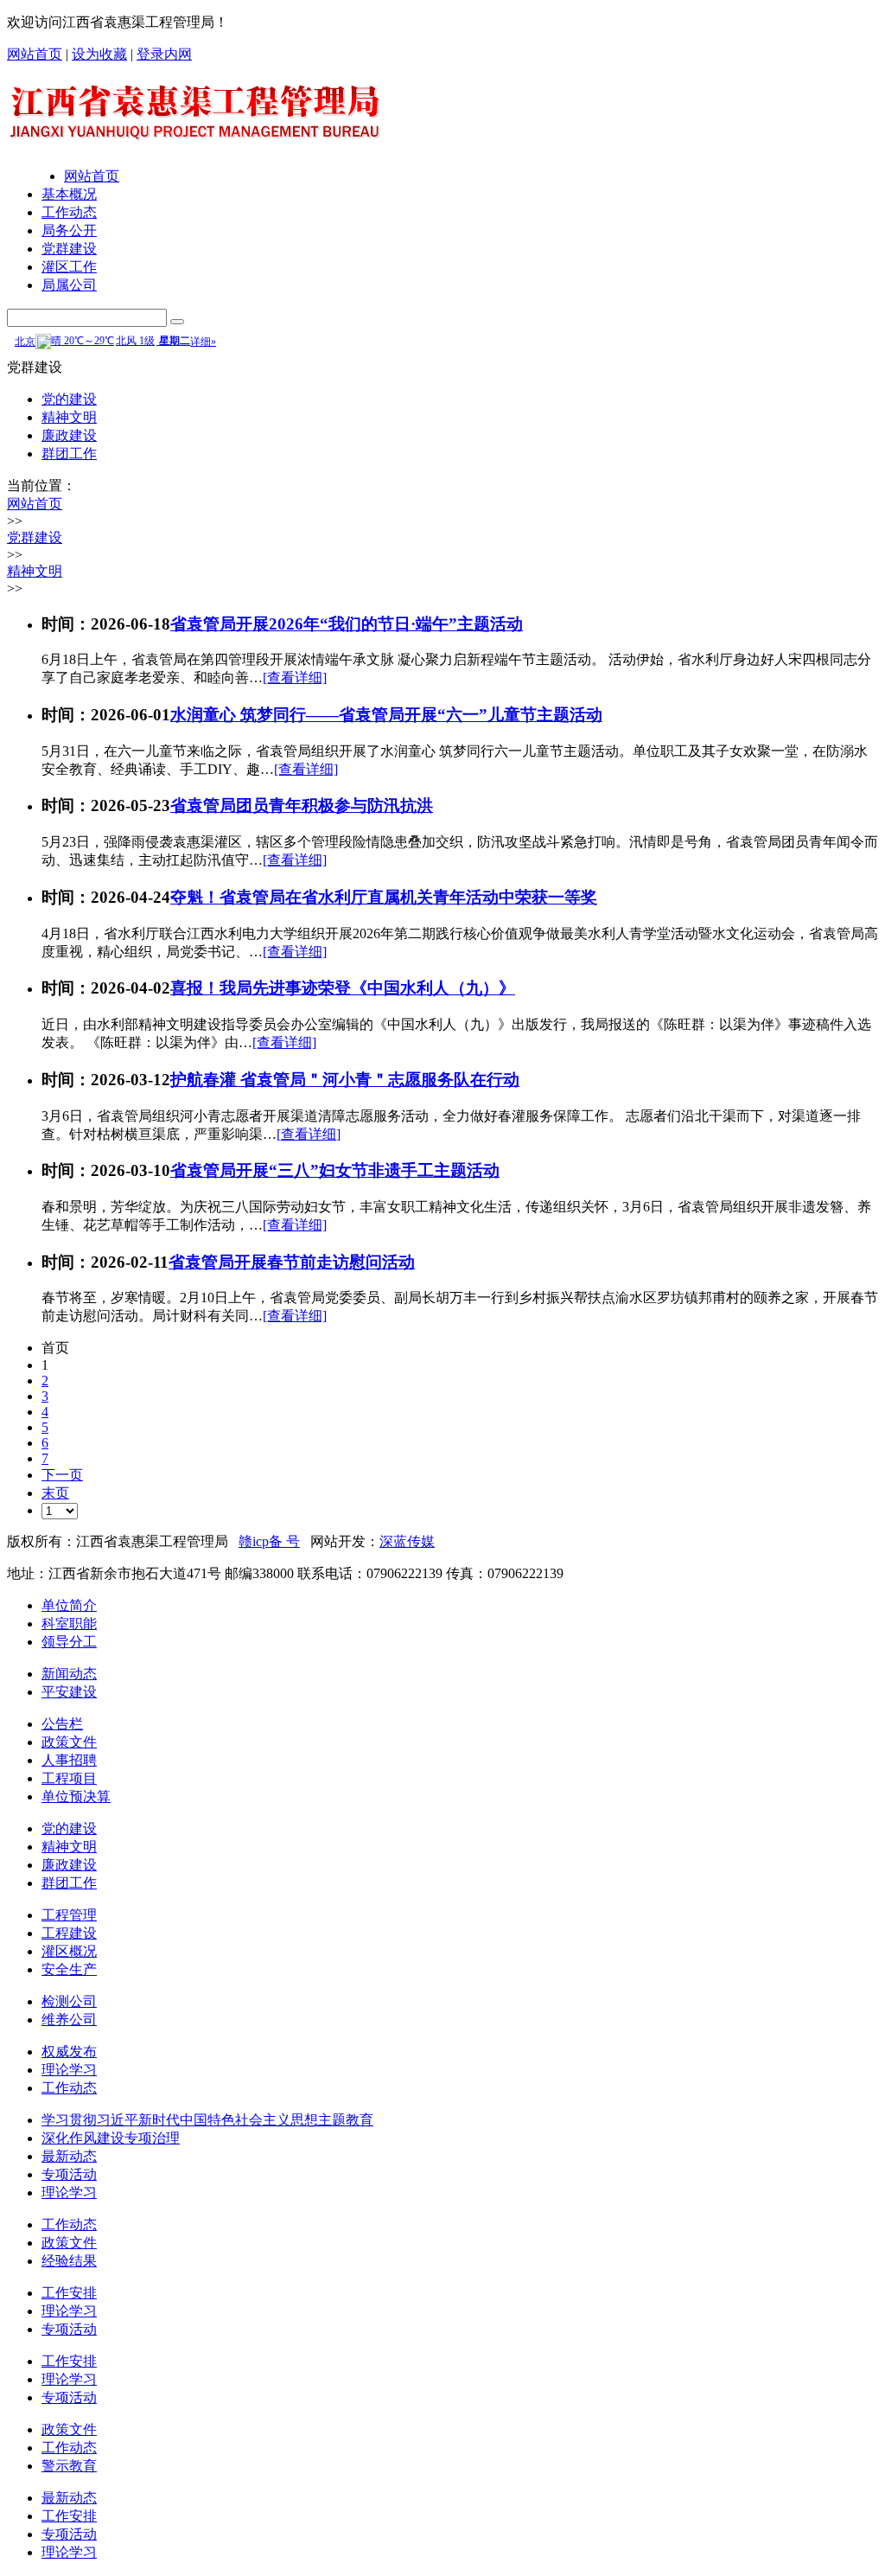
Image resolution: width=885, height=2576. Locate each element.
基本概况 (69, 194)
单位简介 (69, 1605)
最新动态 (69, 2156)
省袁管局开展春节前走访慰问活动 (292, 1262)
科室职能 (69, 1624)
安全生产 (69, 1969)
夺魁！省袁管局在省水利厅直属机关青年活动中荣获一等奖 (384, 897)
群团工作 (69, 454)
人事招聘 (69, 1760)
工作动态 (69, 212)
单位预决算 (76, 1796)
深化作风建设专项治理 (111, 2138)
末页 (55, 1493)
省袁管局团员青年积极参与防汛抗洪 (302, 805)
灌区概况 (69, 1951)
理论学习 (69, 2070)
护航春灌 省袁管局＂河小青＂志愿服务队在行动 (345, 1080)
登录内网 (164, 54)
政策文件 (69, 1742)
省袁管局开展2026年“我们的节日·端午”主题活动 (347, 624)
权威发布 (69, 2052)
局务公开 (69, 230)
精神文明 (69, 417)
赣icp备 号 (269, 1541)
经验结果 (69, 2261)
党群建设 (69, 249)
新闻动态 (69, 1674)
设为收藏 (99, 54)
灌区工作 (69, 267)
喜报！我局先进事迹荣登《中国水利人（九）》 (343, 988)
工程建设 (69, 1933)
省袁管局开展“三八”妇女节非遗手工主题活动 (335, 1170)
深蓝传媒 (407, 1541)
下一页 (62, 1475)
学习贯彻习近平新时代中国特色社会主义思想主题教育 (207, 2120)
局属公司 (69, 285)
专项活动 (69, 2174)
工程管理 (69, 1915)
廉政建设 (69, 435)
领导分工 (69, 1642)
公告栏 (62, 1724)
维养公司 (69, 2020)
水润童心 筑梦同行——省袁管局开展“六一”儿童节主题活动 (386, 715)
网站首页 (35, 54)
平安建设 (69, 1692)
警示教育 (69, 2466)
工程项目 (69, 1778)
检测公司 (69, 2001)
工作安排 (69, 2293)
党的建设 (69, 399)
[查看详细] (295, 678)
